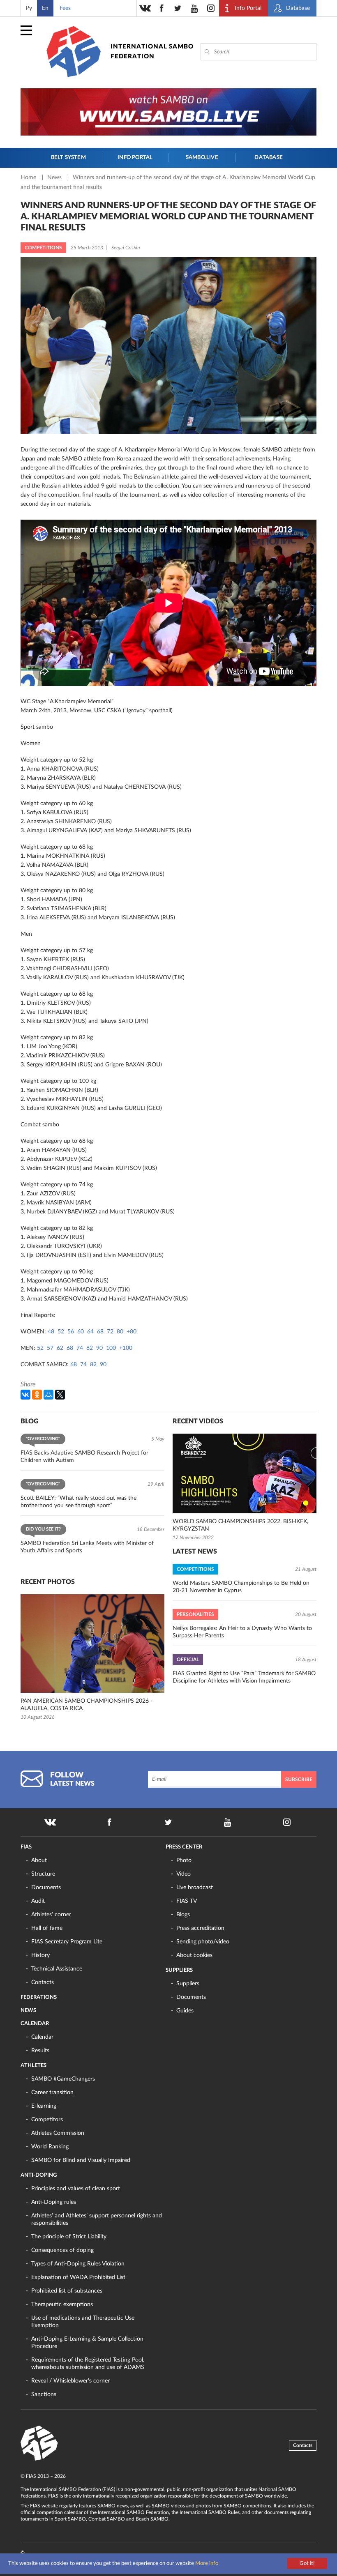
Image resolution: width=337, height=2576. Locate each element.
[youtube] (194, 8)
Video (184, 1874)
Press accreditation (200, 1928)
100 (111, 1348)
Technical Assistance (57, 1969)
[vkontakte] (145, 8)
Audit (38, 1901)
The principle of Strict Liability (69, 2237)
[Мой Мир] (48, 1395)
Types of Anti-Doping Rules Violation (78, 2264)
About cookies (194, 1955)
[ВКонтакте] (25, 1395)
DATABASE (269, 158)
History (40, 1955)
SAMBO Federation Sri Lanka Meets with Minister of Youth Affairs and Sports (87, 1547)
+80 (132, 1332)
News (55, 177)
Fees (65, 8)
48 (51, 1332)
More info (207, 2563)
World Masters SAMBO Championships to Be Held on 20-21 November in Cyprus (241, 1587)
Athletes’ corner (51, 1915)
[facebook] (162, 8)
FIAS (26, 1847)
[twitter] (178, 8)
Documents (46, 1888)
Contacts (43, 1982)
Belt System (68, 158)
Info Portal (135, 158)
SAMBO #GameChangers (63, 2079)
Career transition (52, 2093)
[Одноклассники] (37, 1395)
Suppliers (179, 1970)
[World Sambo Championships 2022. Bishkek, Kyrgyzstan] (245, 1473)
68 (100, 1332)
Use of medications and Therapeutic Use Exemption (83, 2322)
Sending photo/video (203, 1942)
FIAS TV (187, 1901)
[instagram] (211, 8)
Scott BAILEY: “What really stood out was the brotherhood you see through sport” (78, 1502)
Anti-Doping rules (54, 2202)
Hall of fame (47, 1928)
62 (60, 1348)
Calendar (35, 2024)
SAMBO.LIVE (202, 158)
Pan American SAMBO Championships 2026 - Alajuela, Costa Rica (87, 1705)
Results (40, 2051)
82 (90, 1348)
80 (120, 1332)
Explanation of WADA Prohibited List (78, 2277)
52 (61, 1332)
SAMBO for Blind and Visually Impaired (81, 2160)
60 (81, 1332)
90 (99, 1348)
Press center (184, 1847)
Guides (185, 2011)
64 (90, 1332)
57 (50, 1348)
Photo (184, 1860)
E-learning (44, 2106)
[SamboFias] (39, 2443)
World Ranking (50, 2147)
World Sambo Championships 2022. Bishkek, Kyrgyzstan (240, 1525)
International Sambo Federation (152, 52)
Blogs (183, 1915)
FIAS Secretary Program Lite (67, 1942)
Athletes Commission (58, 2133)
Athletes (33, 2066)
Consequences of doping (62, 2250)
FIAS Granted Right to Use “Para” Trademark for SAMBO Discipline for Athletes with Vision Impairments (244, 1677)
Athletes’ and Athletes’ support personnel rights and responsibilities (97, 2219)
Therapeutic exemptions (62, 2304)
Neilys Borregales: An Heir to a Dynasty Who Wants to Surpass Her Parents (242, 1632)
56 (71, 1332)
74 (80, 1348)
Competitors (47, 2120)
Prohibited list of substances (67, 2291)
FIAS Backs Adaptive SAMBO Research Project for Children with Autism (84, 1457)
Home (29, 177)
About (39, 1860)
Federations (39, 1997)
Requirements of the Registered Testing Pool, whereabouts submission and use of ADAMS (88, 2364)
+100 (126, 1348)
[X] (60, 1395)
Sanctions (44, 2394)
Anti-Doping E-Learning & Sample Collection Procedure (87, 2343)
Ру (29, 8)
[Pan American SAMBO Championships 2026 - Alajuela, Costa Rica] (92, 1644)
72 (110, 1332)
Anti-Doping (39, 2175)
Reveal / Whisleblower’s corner (70, 2381)
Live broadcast (195, 1888)
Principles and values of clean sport (76, 2189)
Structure (43, 1874)
